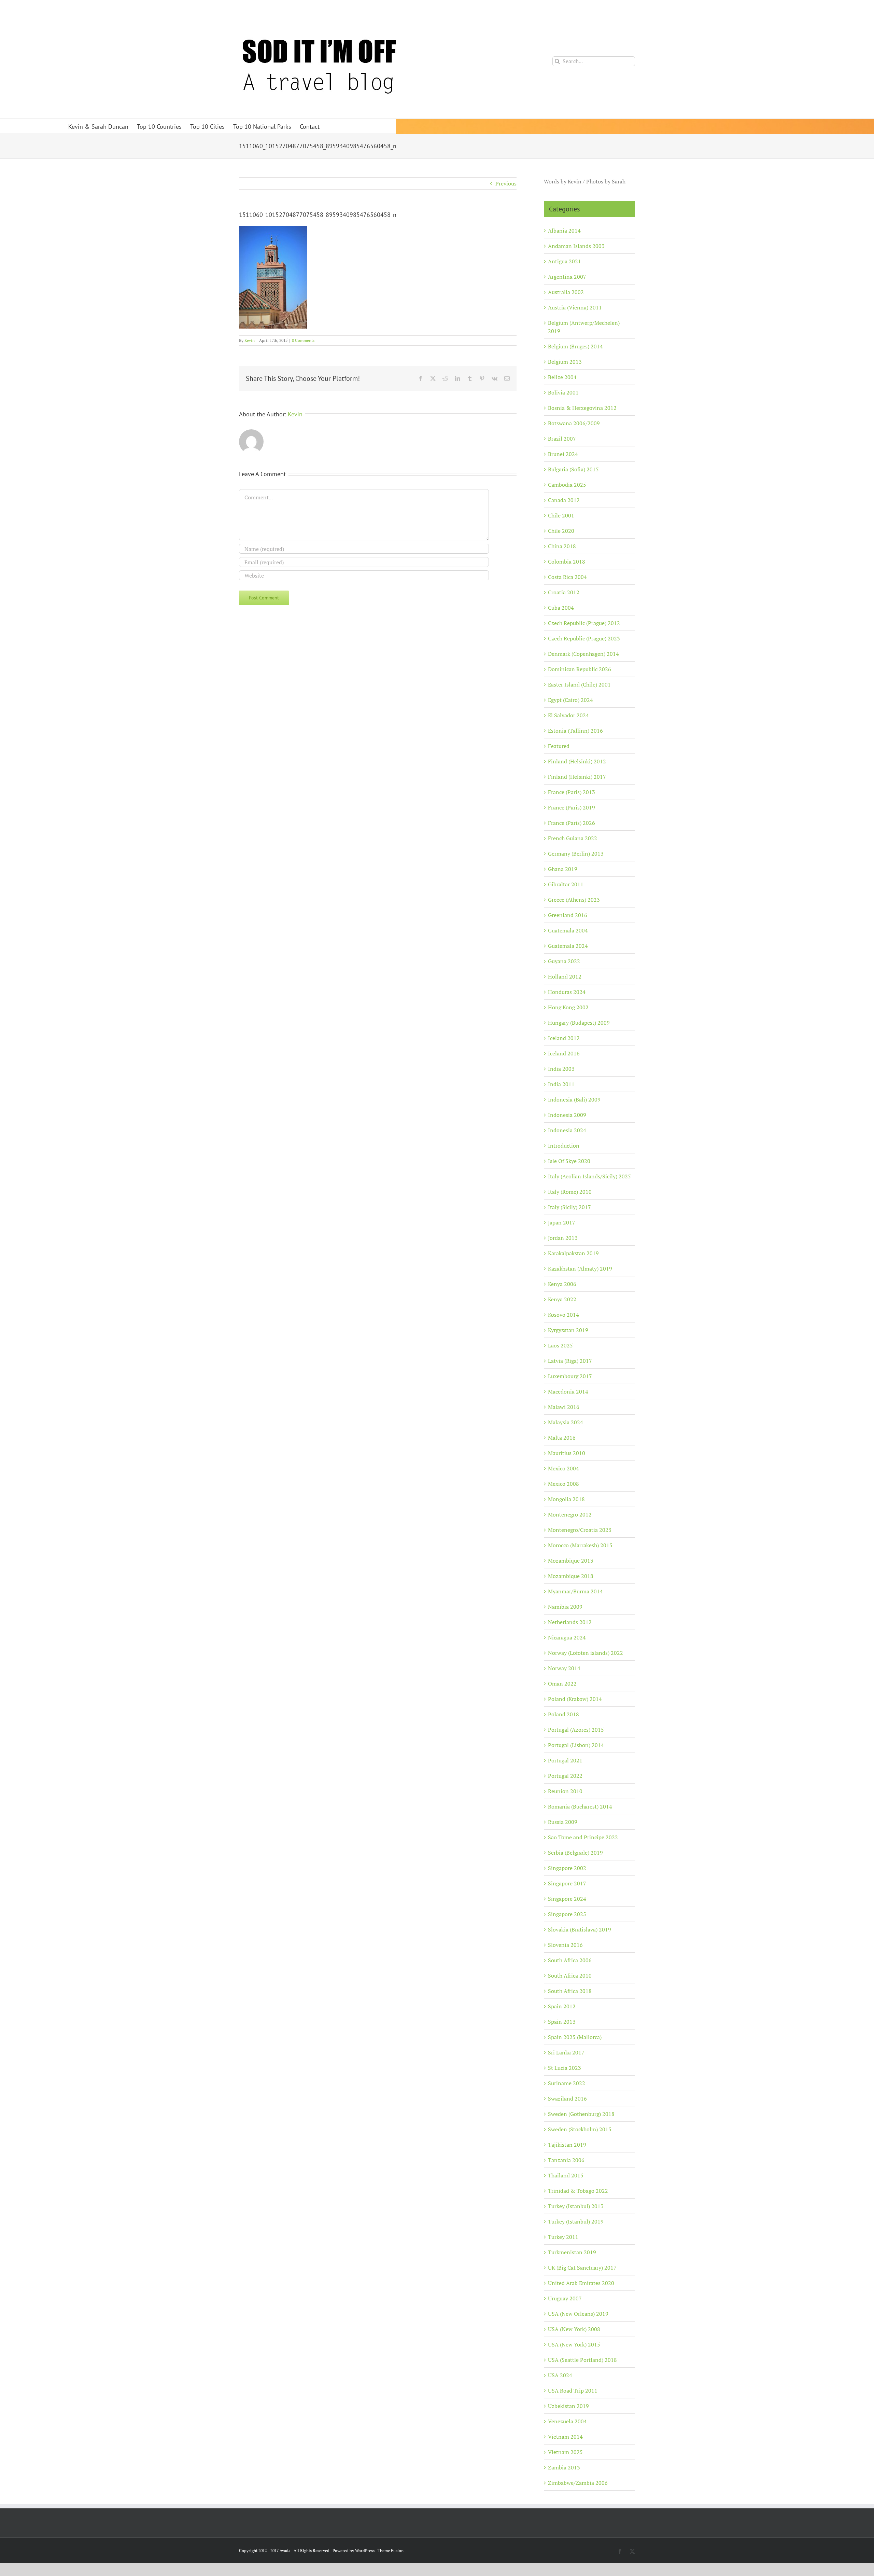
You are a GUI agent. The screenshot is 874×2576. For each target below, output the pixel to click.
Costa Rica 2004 (567, 577)
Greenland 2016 (568, 915)
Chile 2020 (561, 531)
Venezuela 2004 (567, 2421)
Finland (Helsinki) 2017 (577, 777)
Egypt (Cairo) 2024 (570, 700)
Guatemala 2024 (568, 946)
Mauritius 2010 (567, 1453)
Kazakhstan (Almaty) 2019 (580, 1269)
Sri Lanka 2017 (566, 2052)
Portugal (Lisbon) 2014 (576, 1745)
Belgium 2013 (565, 362)
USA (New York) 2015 (574, 2344)
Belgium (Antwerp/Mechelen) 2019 (584, 327)
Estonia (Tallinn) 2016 (575, 731)
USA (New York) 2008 (574, 2329)
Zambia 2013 (564, 2467)
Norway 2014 (564, 1668)
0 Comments (303, 340)
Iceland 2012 (564, 1038)
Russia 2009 (563, 1822)
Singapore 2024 (567, 1899)
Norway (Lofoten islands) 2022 (586, 1653)
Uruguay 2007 (565, 2298)
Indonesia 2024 (567, 1130)
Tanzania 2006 (566, 2160)
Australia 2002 (566, 292)
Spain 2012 (562, 2006)
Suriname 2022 (567, 2083)
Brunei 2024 (563, 454)
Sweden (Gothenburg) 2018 (581, 2114)
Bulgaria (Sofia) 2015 (573, 469)
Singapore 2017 (567, 1883)
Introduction (564, 1146)
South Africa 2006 (570, 1960)
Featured (559, 746)
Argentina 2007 (567, 277)
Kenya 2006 (562, 1284)
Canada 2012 (564, 500)
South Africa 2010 (570, 1976)
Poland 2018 (563, 1714)
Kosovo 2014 (563, 1315)
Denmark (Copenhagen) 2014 (583, 654)
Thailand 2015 (566, 2175)
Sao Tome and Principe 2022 (583, 1837)
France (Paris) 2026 (572, 823)
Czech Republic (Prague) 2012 (584, 623)
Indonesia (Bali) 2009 (574, 1099)
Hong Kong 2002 (568, 1007)
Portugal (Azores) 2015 (576, 1730)
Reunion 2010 (565, 1791)
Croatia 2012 (564, 592)
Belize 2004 (562, 377)
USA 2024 (560, 2375)
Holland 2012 (565, 977)
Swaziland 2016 (567, 2099)
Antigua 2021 (565, 261)
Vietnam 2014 (565, 2437)
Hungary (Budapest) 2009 (579, 1023)
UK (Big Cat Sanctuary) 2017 (582, 2268)
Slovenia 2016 (565, 1945)
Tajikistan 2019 (567, 2145)
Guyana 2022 (564, 961)
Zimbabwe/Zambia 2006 (578, 2483)
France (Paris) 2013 (572, 792)
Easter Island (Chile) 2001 (579, 684)
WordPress (365, 2551)
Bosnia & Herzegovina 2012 (582, 408)
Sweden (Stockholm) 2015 (580, 2129)
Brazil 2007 (562, 439)
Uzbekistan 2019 (568, 2406)
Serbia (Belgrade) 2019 (575, 1853)
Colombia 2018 (567, 562)
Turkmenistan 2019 (572, 2252)
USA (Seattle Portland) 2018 (582, 2360)
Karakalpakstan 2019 (573, 1253)
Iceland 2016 (564, 1053)
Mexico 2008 (563, 1484)
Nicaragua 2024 (567, 1637)
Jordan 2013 (563, 1238)
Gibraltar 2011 (566, 884)
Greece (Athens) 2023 (574, 900)
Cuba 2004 (561, 608)
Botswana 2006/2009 (574, 423)
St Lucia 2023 (565, 2068)
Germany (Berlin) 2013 (576, 854)
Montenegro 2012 (570, 1514)
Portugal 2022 (565, 1776)
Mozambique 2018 (571, 1576)
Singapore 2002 (567, 1868)
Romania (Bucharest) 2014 (580, 1806)
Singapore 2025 (567, 1914)
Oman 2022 (562, 1684)
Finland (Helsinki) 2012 (577, 761)
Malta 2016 (562, 1438)
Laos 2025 (560, 1345)
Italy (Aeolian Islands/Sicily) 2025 (589, 1176)
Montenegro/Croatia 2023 (580, 1530)
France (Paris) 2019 (572, 807)
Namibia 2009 (565, 1607)
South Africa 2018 (570, 1991)
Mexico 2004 (563, 1468)
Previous (506, 183)
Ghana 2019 (563, 869)
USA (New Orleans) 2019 (578, 2314)
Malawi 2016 (564, 1407)
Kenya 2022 (562, 1299)
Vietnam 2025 (565, 2452)
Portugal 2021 (565, 1760)
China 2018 (562, 546)
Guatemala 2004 (568, 930)
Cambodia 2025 (567, 485)
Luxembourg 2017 (570, 1376)
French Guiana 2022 (573, 838)
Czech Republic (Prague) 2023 (584, 638)
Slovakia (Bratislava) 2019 (580, 1929)
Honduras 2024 (567, 992)
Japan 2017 (562, 1222)
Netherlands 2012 (570, 1622)
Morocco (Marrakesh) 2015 (580, 1545)
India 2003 (561, 1069)
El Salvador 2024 (568, 715)
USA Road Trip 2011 (573, 2391)
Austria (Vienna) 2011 (575, 307)
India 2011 (561, 1084)
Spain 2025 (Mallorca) (575, 2037)
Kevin (250, 340)
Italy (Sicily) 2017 (569, 1207)
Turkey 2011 (563, 2237)
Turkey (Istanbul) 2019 (576, 2221)
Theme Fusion (391, 2551)
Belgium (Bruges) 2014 (575, 346)
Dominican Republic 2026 (580, 669)
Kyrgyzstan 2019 (568, 1330)
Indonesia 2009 (567, 1115)
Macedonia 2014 (568, 1391)
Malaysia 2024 (566, 1422)
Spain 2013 (562, 2022)
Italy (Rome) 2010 (570, 1192)
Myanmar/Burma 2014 (575, 1591)
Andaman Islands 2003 (576, 246)
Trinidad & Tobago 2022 (578, 2191)
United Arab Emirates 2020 (581, 2283)
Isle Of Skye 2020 (569, 1161)
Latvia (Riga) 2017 (570, 1361)
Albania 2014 (564, 231)
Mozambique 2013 (571, 1561)
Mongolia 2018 (566, 1499)
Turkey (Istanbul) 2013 (576, 2206)
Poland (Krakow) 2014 (575, 1699)
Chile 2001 (561, 515)
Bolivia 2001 (563, 392)
